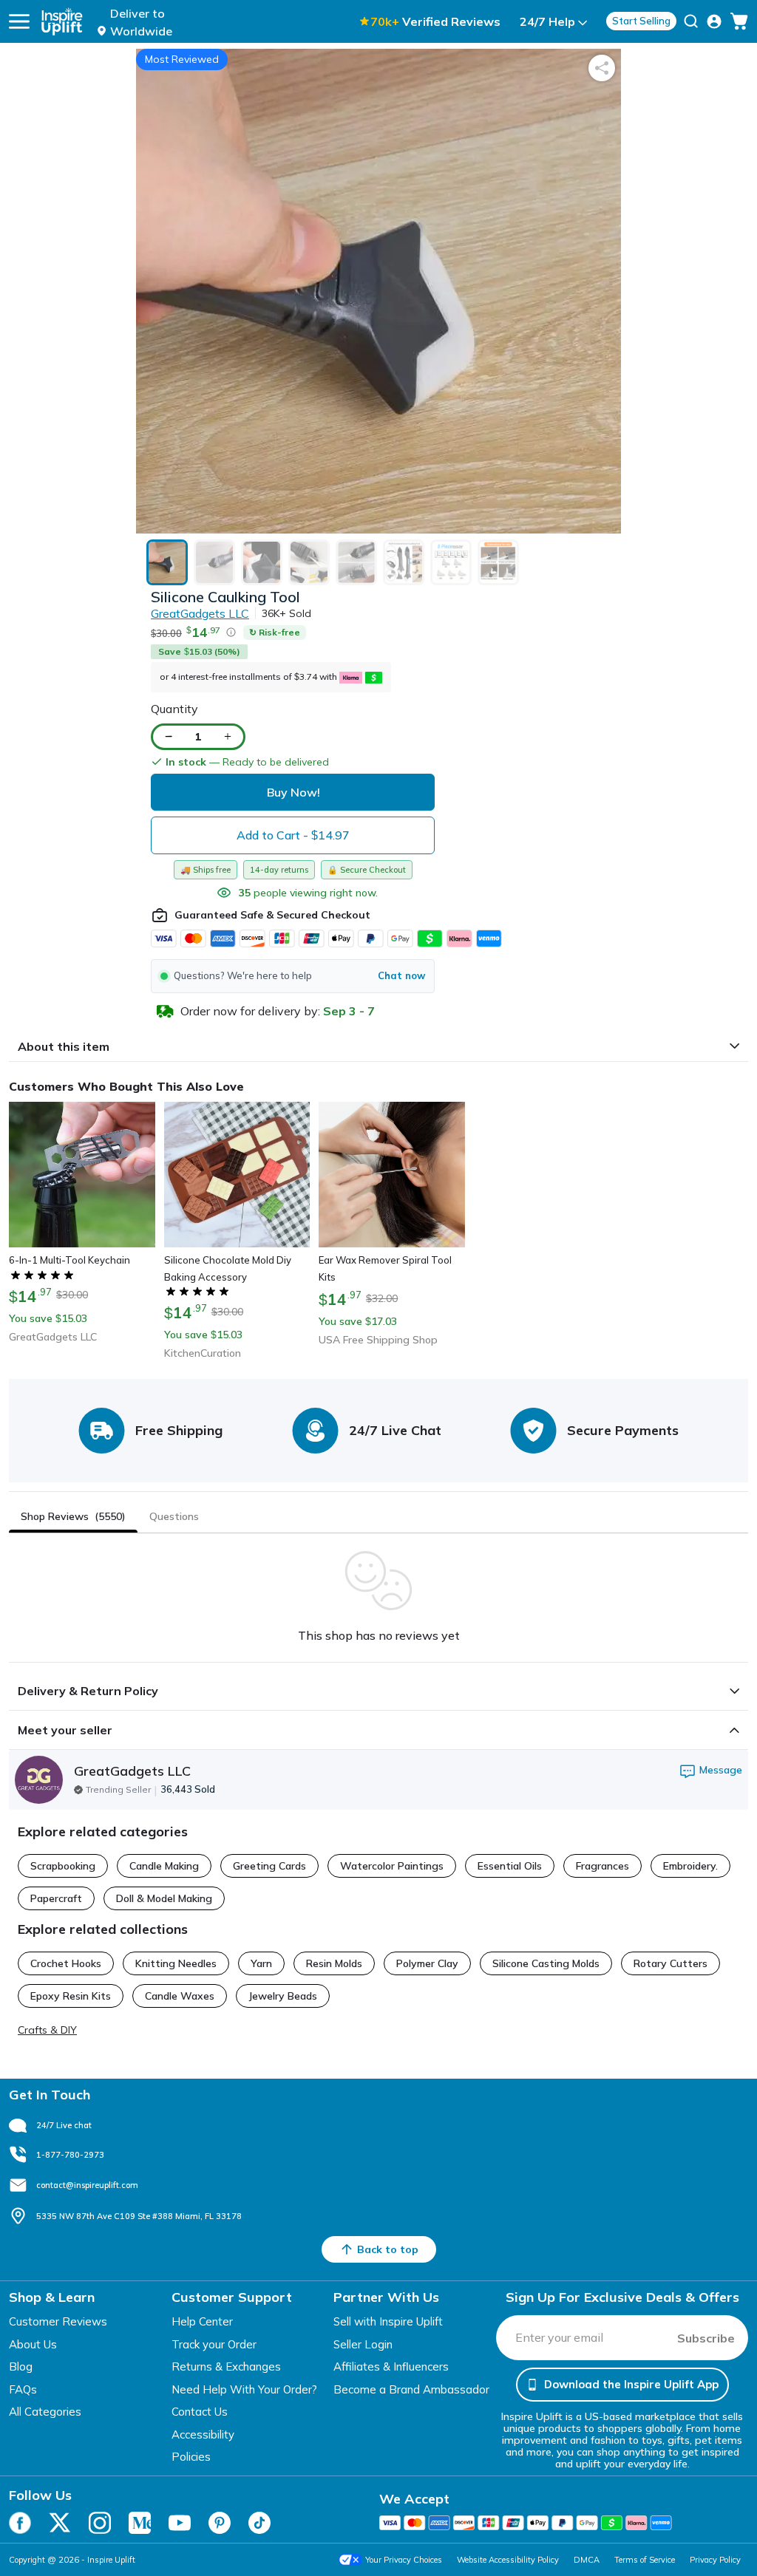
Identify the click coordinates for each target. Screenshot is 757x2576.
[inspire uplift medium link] (140, 2523)
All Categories (45, 2412)
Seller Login (363, 2344)
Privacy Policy (715, 2560)
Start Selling (641, 21)
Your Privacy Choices (404, 2560)
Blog (21, 2367)
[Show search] (691, 21)
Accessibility (203, 2434)
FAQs (23, 2389)
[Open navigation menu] (19, 21)
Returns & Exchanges (226, 2367)
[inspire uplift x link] (60, 2523)
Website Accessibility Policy (508, 2560)
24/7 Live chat (64, 2125)
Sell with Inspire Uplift (388, 2321)
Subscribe (706, 2338)
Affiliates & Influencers (391, 2367)
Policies (191, 2457)
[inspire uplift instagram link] (100, 2523)
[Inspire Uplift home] (62, 21)
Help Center (202, 2321)
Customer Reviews (58, 2321)
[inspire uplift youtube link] (180, 2523)
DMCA (587, 2560)
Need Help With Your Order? (244, 2389)
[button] (293, 976)
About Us (33, 2344)
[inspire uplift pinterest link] (220, 2523)
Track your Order (214, 2344)
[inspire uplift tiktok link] (259, 2523)
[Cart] (739, 21)
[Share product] (602, 68)
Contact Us (200, 2412)
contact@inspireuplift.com (87, 2185)
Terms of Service (645, 2560)
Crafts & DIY (47, 2030)
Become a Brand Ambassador (411, 2389)
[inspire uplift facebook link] (20, 2523)
